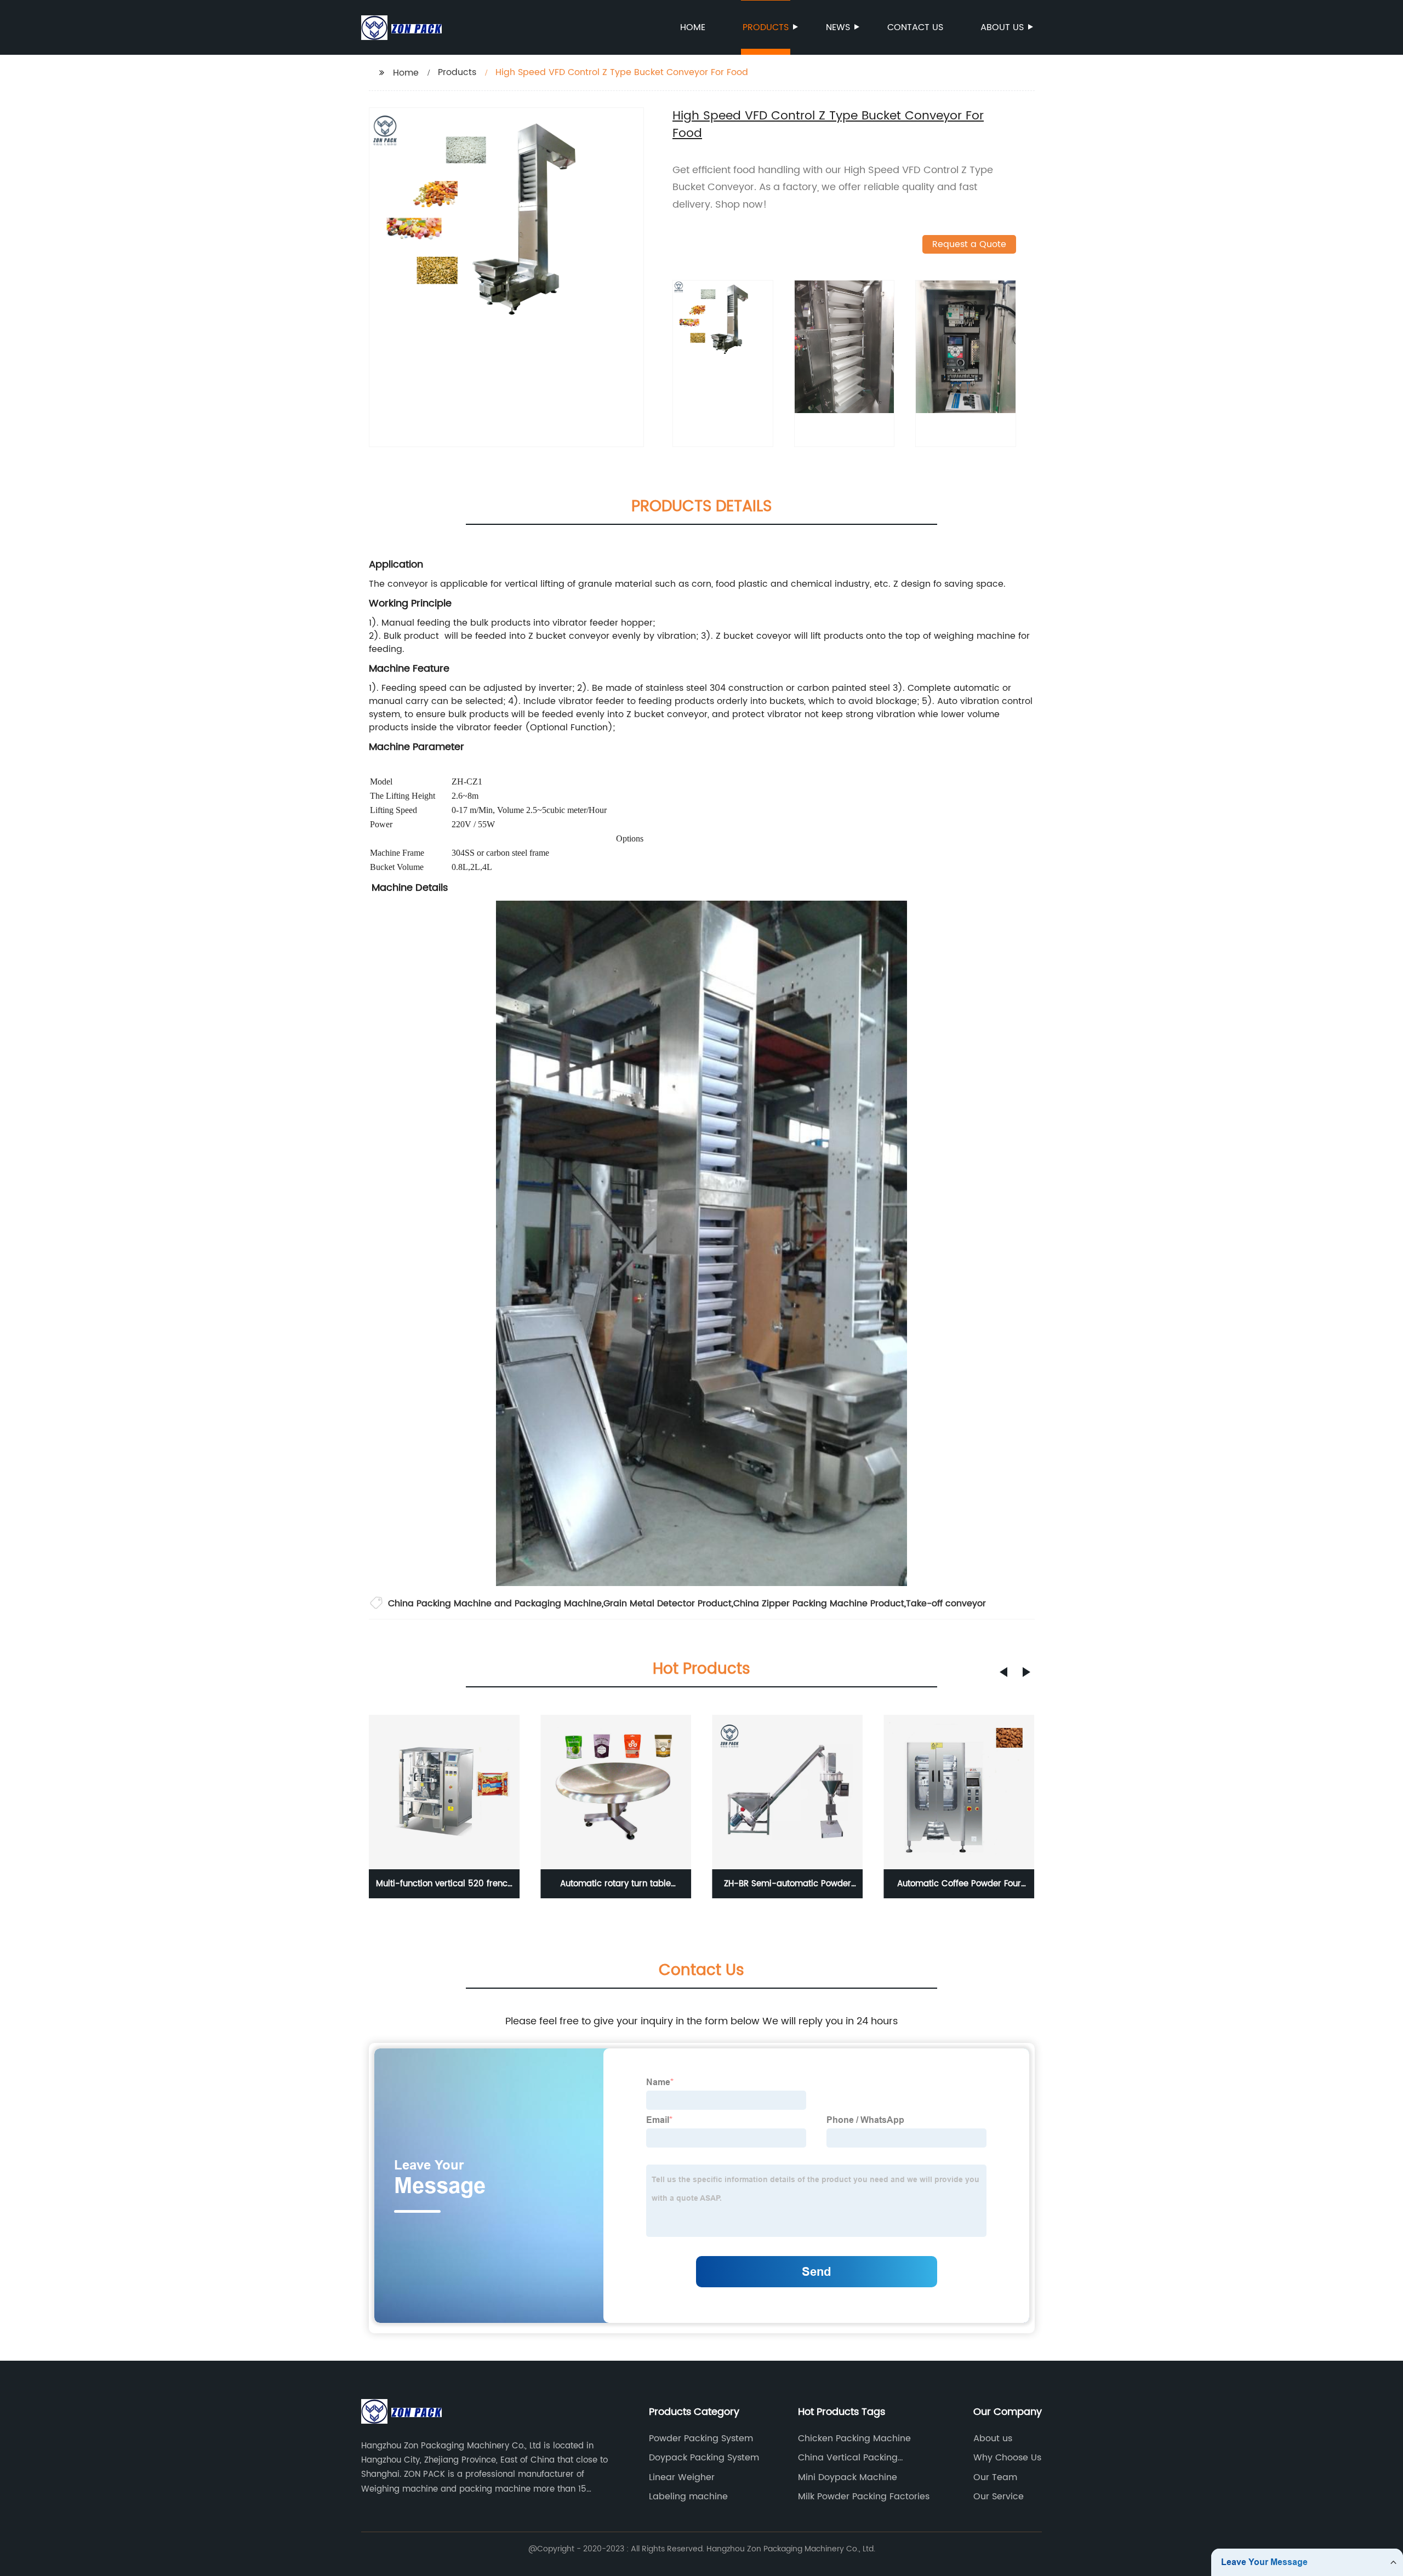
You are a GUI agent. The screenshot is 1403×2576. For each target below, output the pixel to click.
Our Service (999, 2497)
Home (693, 27)
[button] (1003, 1672)
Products (766, 27)
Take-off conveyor (946, 1604)
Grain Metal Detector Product (668, 1604)
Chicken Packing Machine (854, 2438)
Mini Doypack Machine (848, 2477)
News (838, 27)
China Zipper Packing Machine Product (819, 1604)
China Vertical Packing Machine (848, 2458)
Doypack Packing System (704, 2458)
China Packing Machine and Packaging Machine (495, 1604)
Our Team (995, 2477)
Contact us (915, 27)
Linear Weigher (682, 2477)
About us (1002, 27)
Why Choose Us (1007, 2458)
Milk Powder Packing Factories (864, 2497)
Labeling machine (688, 2497)
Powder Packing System (701, 2438)
